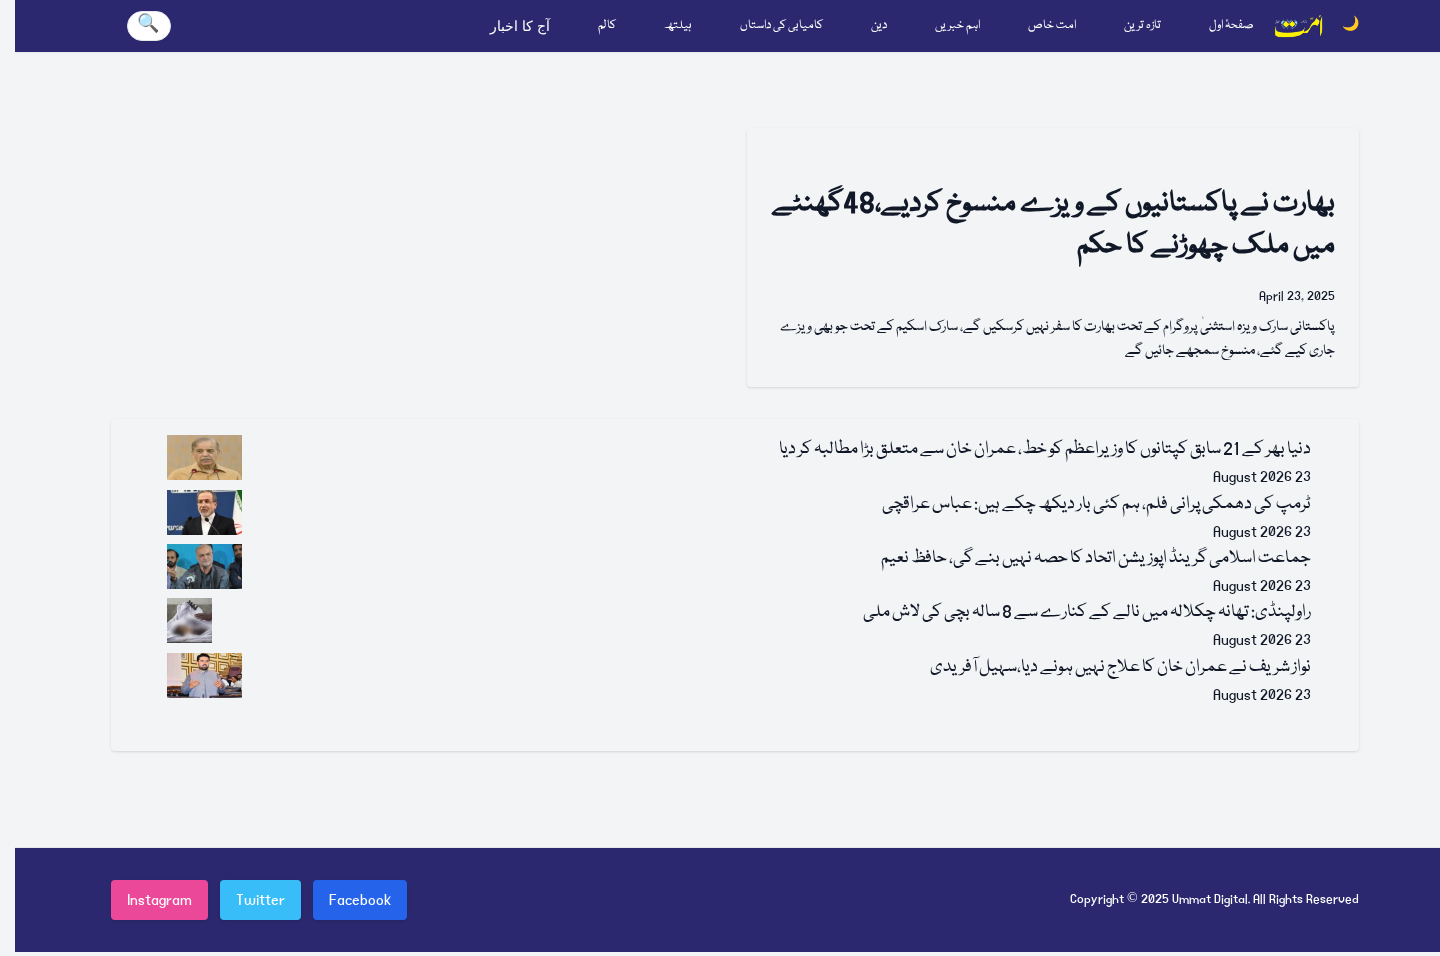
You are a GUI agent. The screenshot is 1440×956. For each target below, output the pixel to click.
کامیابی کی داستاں (781, 25)
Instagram (159, 900)
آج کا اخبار (520, 26)
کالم (607, 25)
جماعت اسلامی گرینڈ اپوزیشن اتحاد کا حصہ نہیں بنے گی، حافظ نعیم (1096, 558)
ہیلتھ (678, 25)
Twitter (260, 900)
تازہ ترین (1142, 25)
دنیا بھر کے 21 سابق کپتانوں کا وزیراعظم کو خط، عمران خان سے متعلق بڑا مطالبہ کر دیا (1045, 449)
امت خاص (1052, 25)
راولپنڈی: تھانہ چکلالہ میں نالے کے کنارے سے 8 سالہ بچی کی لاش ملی (1087, 612)
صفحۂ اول (1231, 25)
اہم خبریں (957, 25)
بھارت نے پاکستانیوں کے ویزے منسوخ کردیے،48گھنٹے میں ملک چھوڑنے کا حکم (1053, 225)
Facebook (360, 900)
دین (879, 25)
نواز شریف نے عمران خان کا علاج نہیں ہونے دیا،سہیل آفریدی (1120, 667)
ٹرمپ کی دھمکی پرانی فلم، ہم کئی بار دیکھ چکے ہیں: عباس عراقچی (1096, 504)
